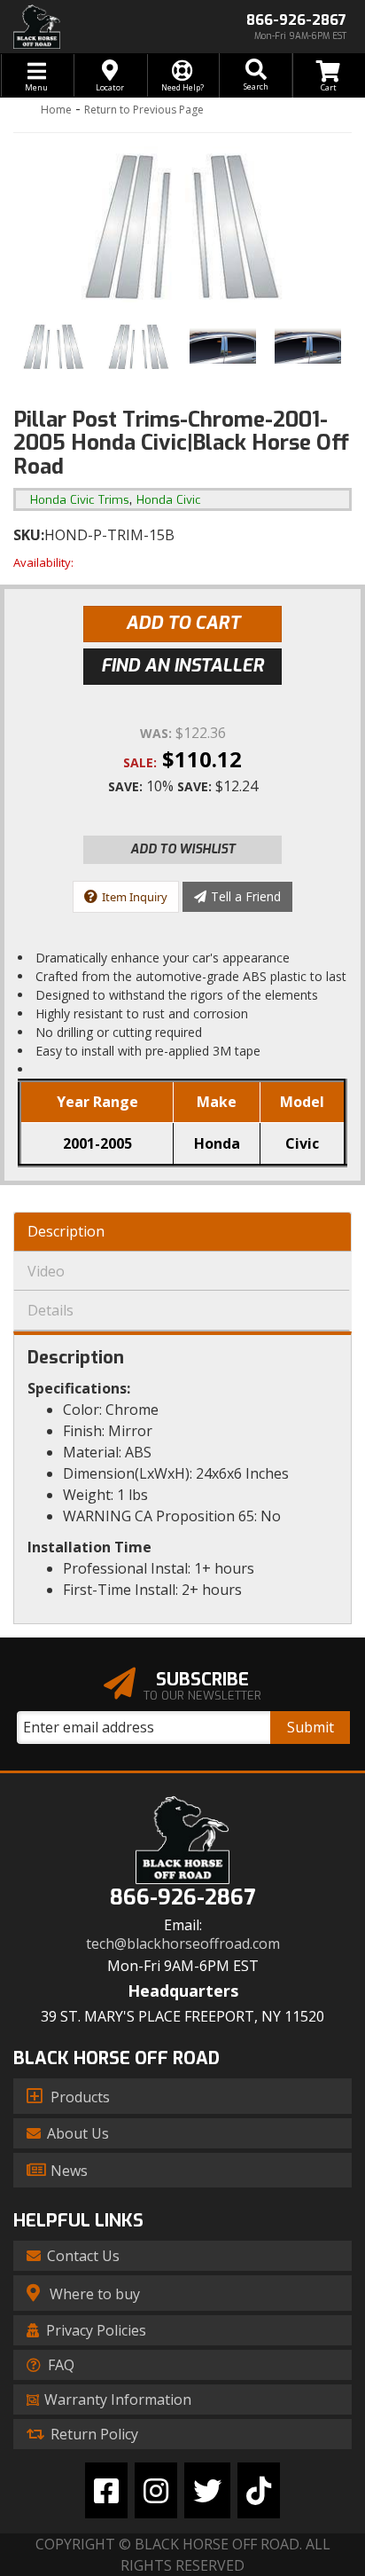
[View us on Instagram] (156, 2490)
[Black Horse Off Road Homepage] (91, 27)
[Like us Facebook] (106, 2490)
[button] (255, 75)
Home (56, 110)
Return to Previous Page (144, 110)
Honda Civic (169, 500)
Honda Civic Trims (80, 500)
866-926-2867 (182, 1898)
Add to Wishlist (183, 849)
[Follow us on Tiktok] (259, 2490)
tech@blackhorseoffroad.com (183, 1944)
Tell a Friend (246, 896)
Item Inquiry (135, 897)
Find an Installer (182, 666)
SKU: (29, 535)
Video (46, 1271)
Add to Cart (183, 623)
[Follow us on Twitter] (207, 2490)
